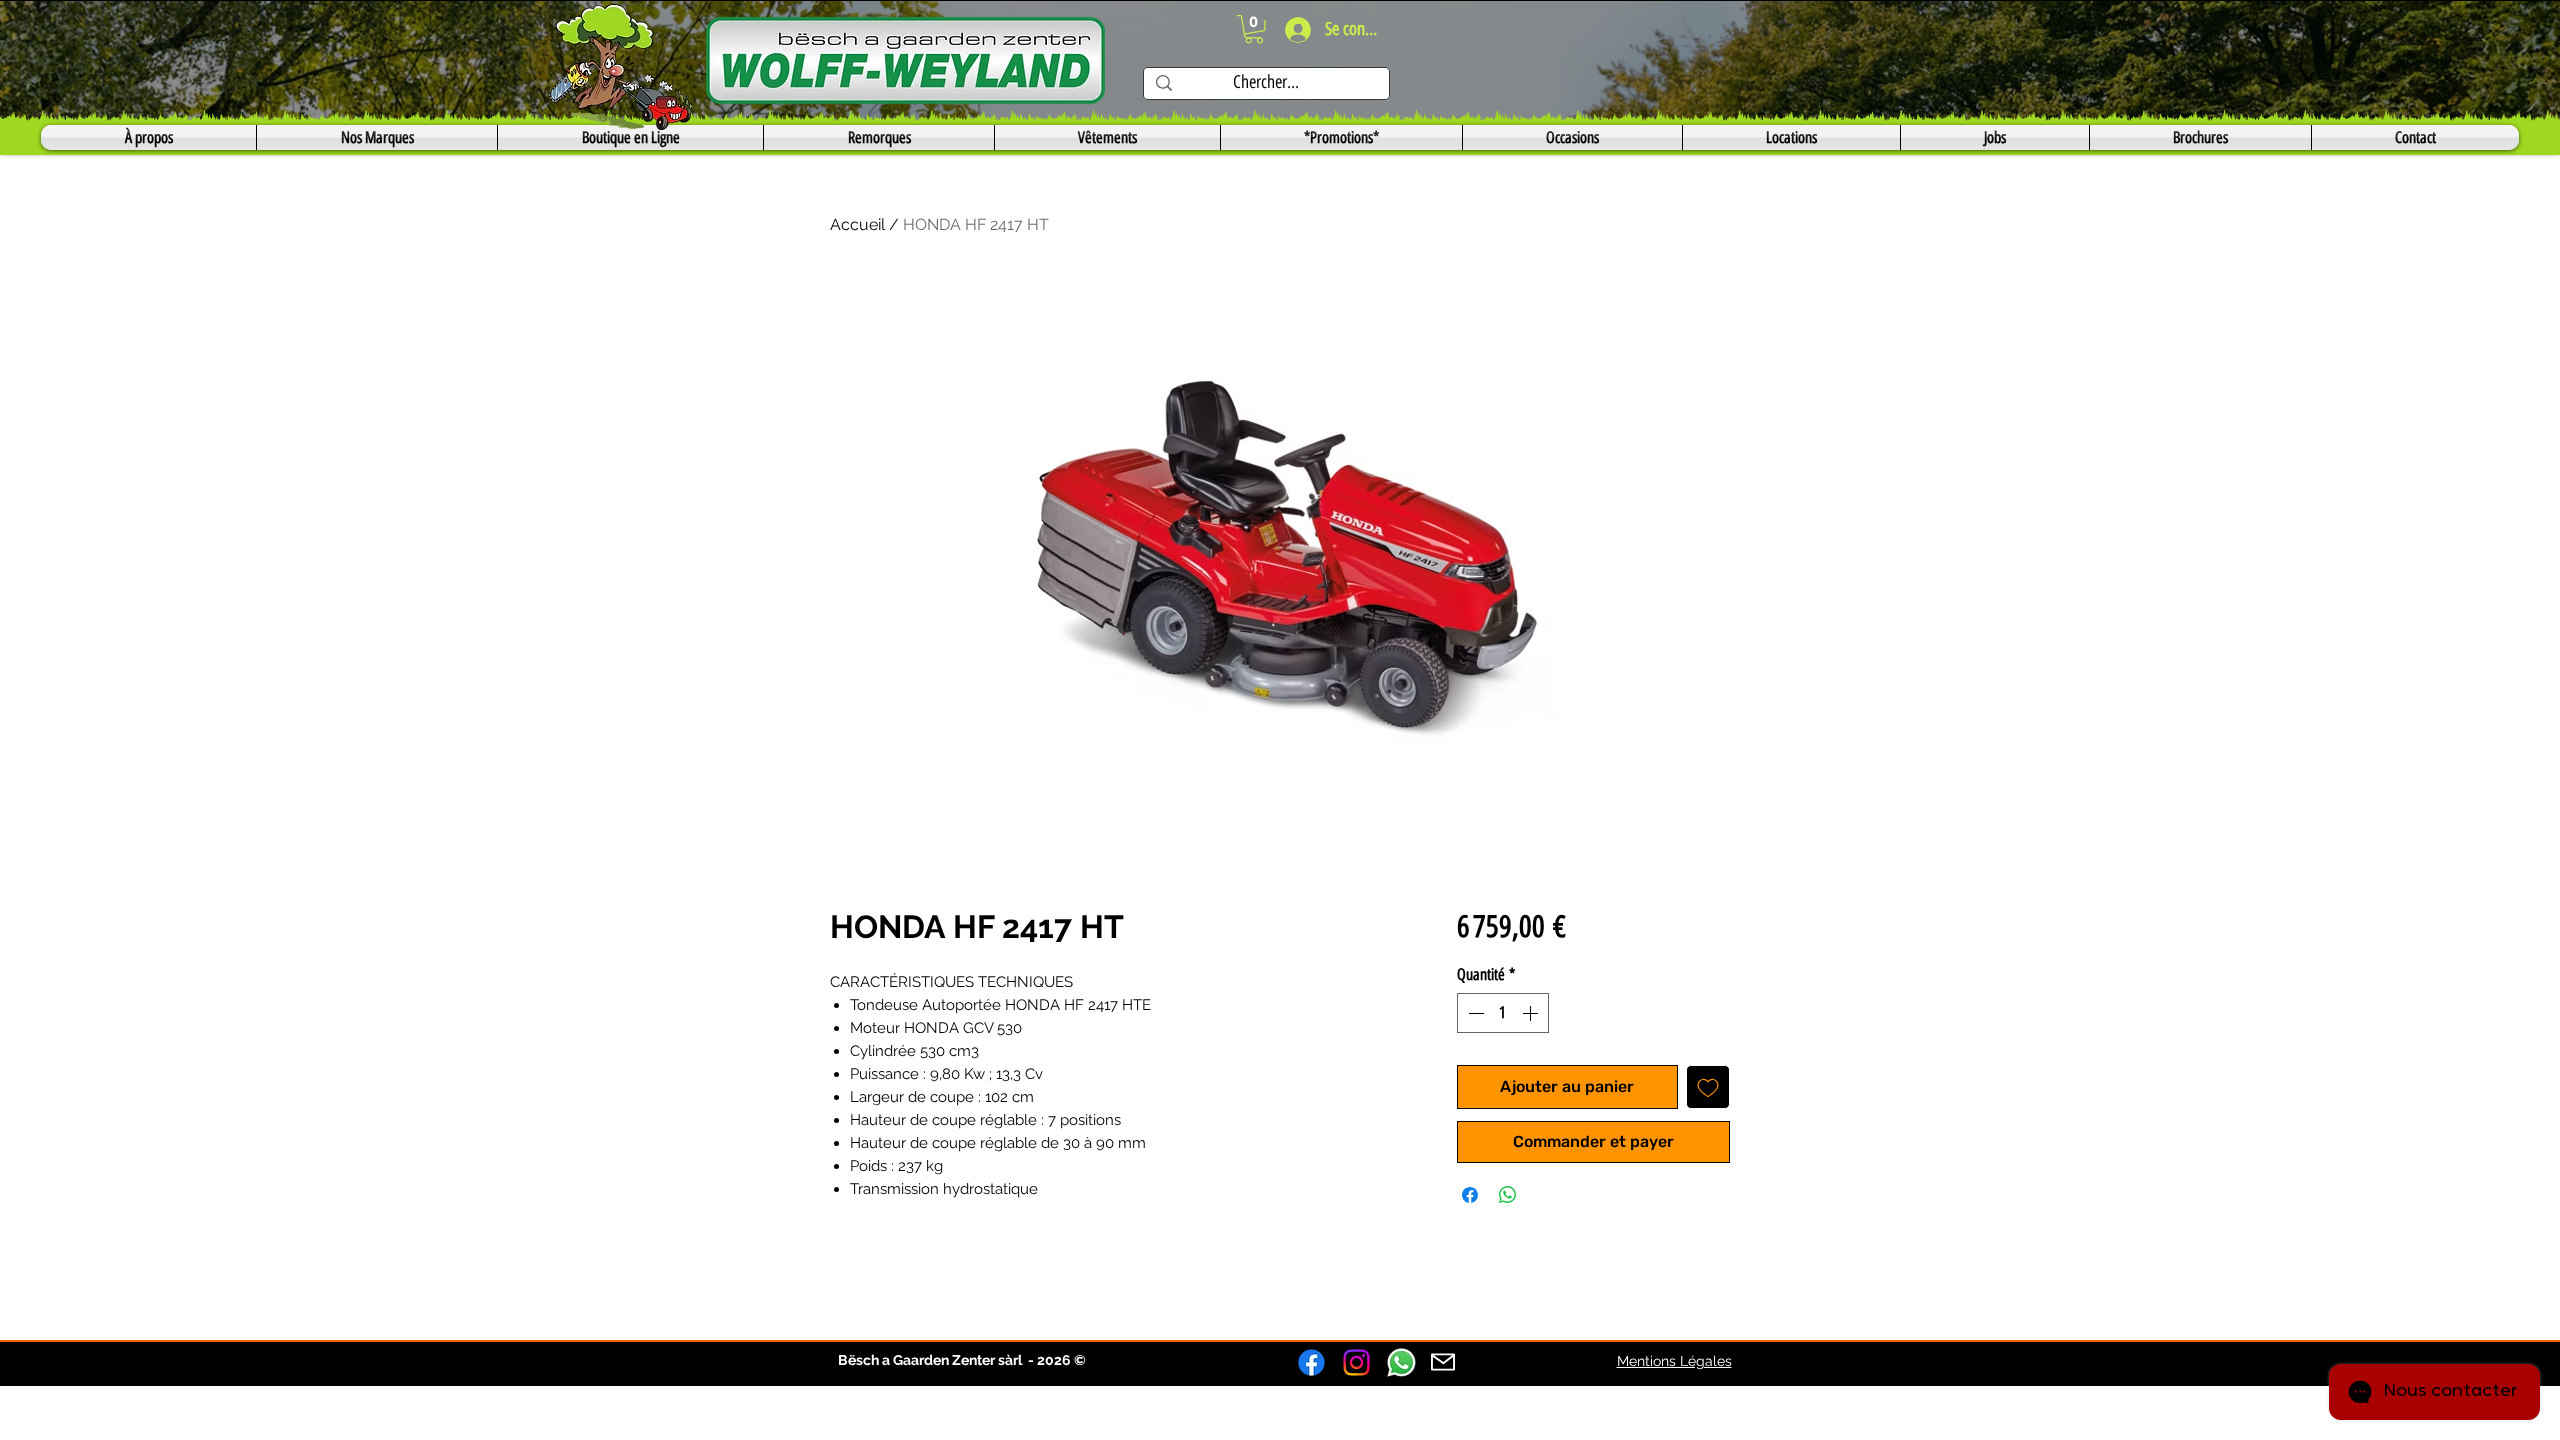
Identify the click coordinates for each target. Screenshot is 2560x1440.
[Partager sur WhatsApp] (1508, 1195)
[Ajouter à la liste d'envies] (1708, 1087)
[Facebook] (1311, 1362)
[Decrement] (1474, 1013)
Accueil (857, 224)
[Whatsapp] (1401, 1362)
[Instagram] (1356, 1362)
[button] (1254, 29)
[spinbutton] (1503, 1013)
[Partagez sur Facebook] (1470, 1195)
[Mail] (1443, 1362)
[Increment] (1532, 1013)
